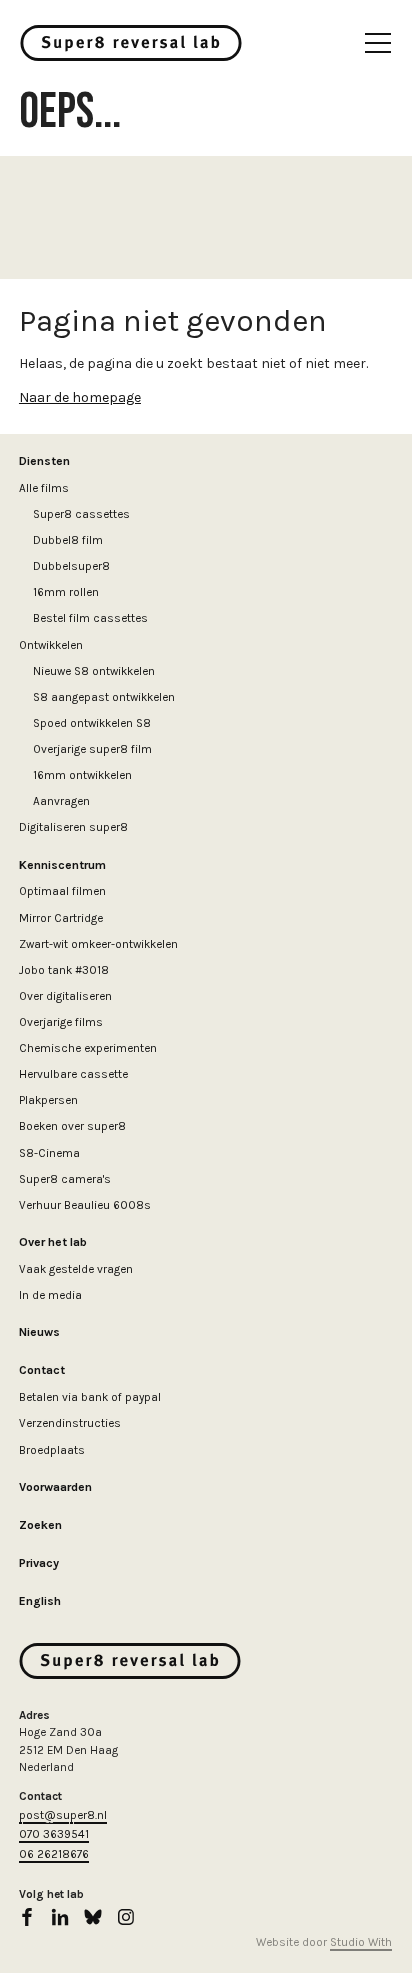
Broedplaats (52, 1450)
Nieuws (39, 1332)
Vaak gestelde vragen (76, 1269)
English (40, 1601)
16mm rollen (66, 592)
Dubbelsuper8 (71, 566)
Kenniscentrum (62, 865)
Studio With (361, 1942)
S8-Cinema (49, 1153)
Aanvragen (61, 801)
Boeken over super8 (72, 1126)
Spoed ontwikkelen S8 (92, 723)
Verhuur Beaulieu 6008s (85, 1205)
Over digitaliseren (65, 996)
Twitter (93, 1917)
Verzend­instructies (70, 1423)
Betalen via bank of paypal (90, 1397)
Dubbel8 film (68, 540)
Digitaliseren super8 (73, 827)
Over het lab (53, 1242)
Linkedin (60, 1917)
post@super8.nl (63, 1815)
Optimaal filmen (62, 891)
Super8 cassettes (81, 514)
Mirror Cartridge (61, 918)
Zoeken (40, 1525)
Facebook (27, 1917)
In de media (50, 1295)
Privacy (39, 1563)
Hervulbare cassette (73, 1074)
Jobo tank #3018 (64, 970)
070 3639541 (54, 1834)
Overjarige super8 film (92, 749)
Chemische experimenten (88, 1048)
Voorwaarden (55, 1487)
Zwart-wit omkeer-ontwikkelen (98, 944)
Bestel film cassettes (90, 618)
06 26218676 (54, 1854)
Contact (42, 1370)
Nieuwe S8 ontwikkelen (94, 671)
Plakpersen (48, 1100)
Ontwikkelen (51, 645)
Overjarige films (61, 1022)
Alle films (44, 488)
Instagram (126, 1917)
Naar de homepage (80, 397)
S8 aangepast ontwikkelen (104, 697)
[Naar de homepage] (131, 43)
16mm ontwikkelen (82, 775)
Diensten (44, 461)
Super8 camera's (65, 1179)
